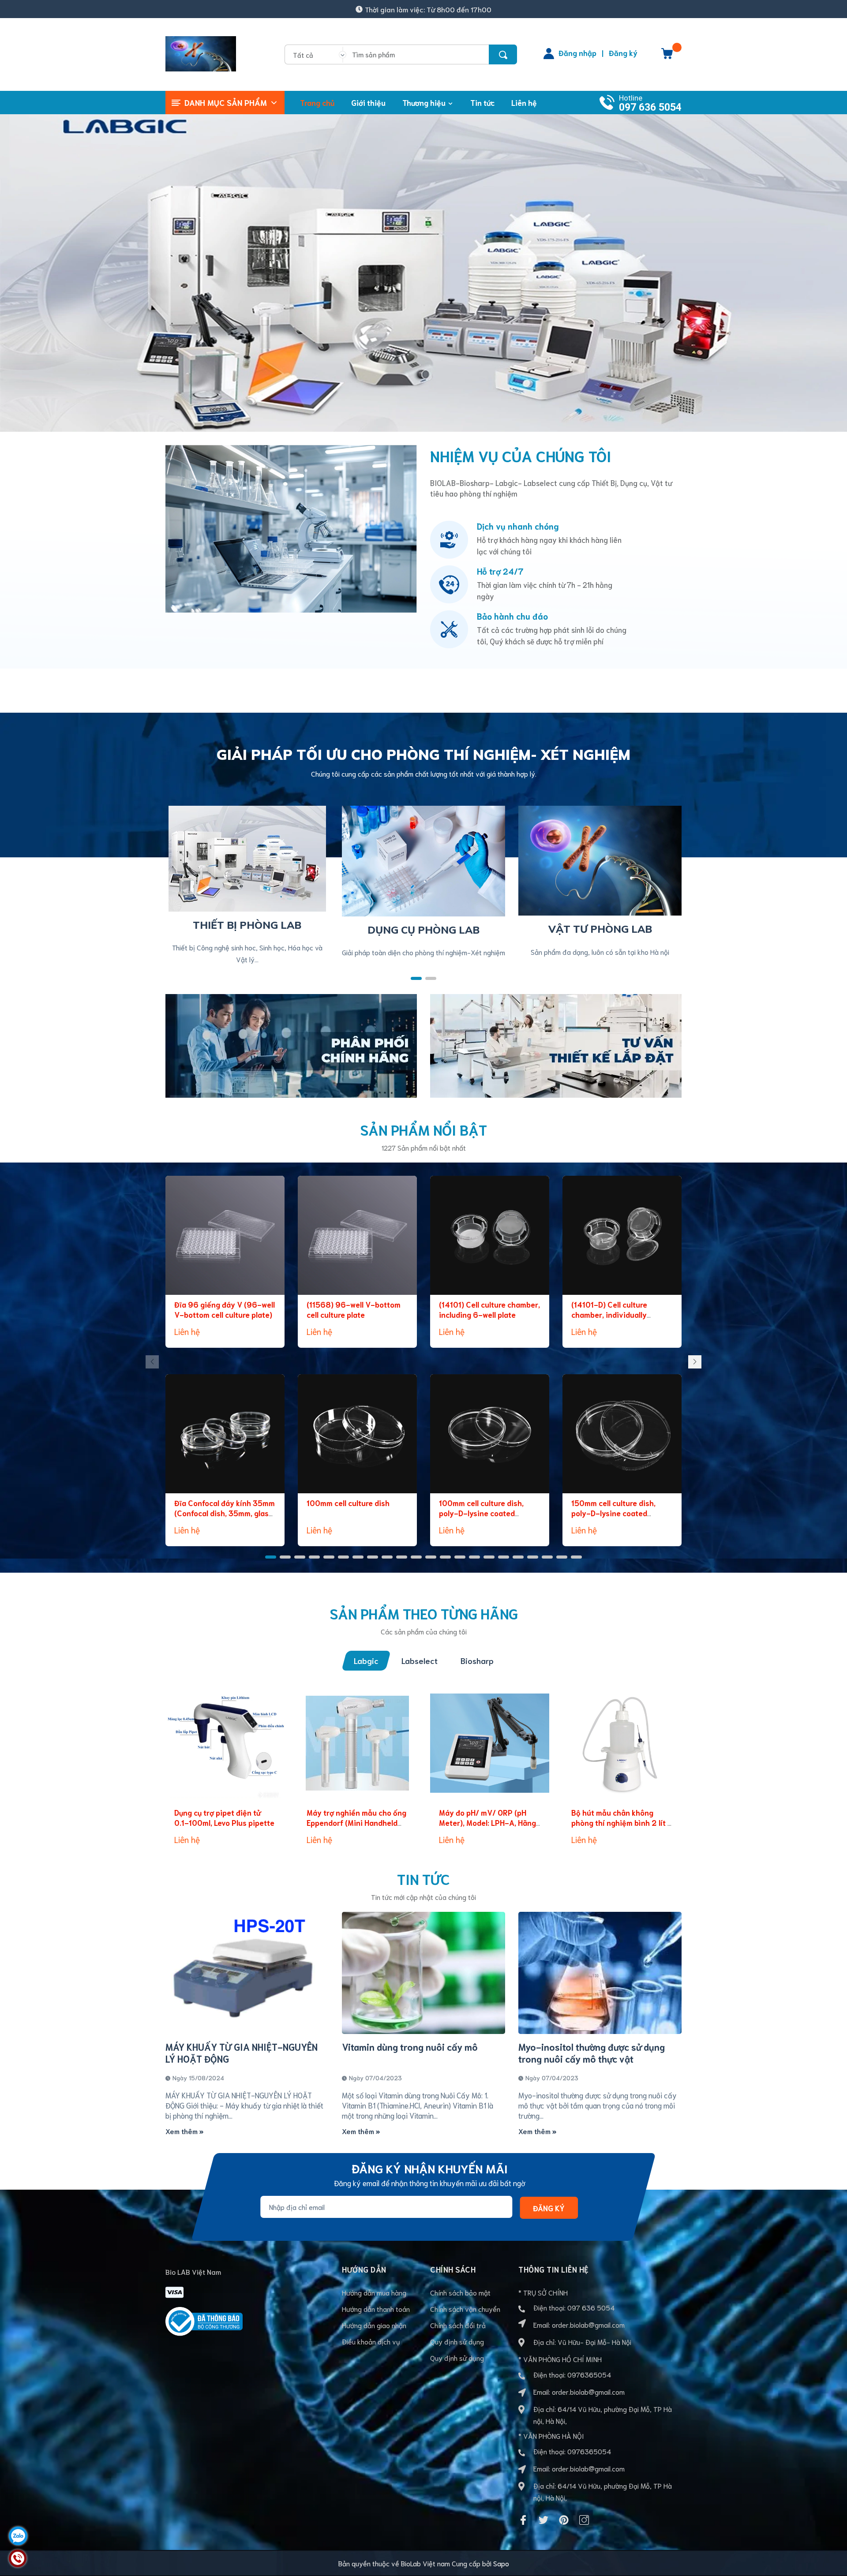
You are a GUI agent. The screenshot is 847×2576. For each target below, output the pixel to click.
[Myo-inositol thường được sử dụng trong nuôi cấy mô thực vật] (600, 1973)
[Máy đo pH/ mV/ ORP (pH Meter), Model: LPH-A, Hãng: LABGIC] (490, 1743)
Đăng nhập (577, 52)
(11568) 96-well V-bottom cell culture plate (354, 1309)
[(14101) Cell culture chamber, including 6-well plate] (490, 1235)
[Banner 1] (291, 1044)
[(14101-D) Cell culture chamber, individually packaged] (622, 1235)
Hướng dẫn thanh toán (376, 2309)
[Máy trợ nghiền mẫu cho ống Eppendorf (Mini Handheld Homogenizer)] (357, 1743)
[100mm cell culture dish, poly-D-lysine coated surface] (490, 1434)
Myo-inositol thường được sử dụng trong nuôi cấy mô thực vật (592, 2053)
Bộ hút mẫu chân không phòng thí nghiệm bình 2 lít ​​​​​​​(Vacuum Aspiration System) (621, 1823)
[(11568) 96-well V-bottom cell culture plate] (357, 1235)
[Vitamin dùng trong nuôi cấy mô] (423, 1973)
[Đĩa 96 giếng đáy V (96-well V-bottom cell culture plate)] (225, 1235)
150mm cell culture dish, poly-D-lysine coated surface (613, 1513)
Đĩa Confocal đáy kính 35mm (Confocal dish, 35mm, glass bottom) (225, 1513)
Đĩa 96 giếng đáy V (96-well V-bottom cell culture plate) (225, 1309)
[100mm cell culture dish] (357, 1434)
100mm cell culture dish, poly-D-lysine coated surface (481, 1513)
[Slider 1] (423, 269)
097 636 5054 (650, 107)
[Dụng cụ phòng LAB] (423, 859)
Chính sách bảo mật (460, 2292)
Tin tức (423, 1879)
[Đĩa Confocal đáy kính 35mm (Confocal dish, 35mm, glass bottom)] (225, 1434)
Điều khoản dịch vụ (371, 2341)
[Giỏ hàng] (667, 56)
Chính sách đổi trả (458, 2325)
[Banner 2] (556, 1044)
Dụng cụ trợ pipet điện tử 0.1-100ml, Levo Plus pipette (224, 1817)
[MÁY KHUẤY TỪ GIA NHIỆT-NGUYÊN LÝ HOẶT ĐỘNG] (247, 1973)
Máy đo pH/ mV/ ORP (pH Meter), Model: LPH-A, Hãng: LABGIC (488, 1823)
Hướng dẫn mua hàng (374, 2292)
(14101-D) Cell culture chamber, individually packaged (609, 1315)
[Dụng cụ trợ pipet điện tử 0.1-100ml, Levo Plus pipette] (225, 1743)
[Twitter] (543, 2520)
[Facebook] (523, 2520)
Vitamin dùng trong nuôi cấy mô (410, 2047)
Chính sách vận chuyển (465, 2309)
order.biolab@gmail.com (588, 2324)
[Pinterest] (564, 2520)
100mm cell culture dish (348, 1503)
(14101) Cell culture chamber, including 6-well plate (489, 1309)
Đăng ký (623, 52)
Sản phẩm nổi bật (423, 1129)
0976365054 (589, 2374)
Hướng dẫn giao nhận (374, 2325)
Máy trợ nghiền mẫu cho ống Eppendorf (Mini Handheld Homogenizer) (356, 1823)
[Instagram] (584, 2520)
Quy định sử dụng (457, 2341)
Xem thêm (182, 2131)
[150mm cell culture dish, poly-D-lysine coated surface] (622, 1434)
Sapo (501, 2563)
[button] (416, 978)
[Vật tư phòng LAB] (600, 859)
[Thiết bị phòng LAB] (247, 857)
